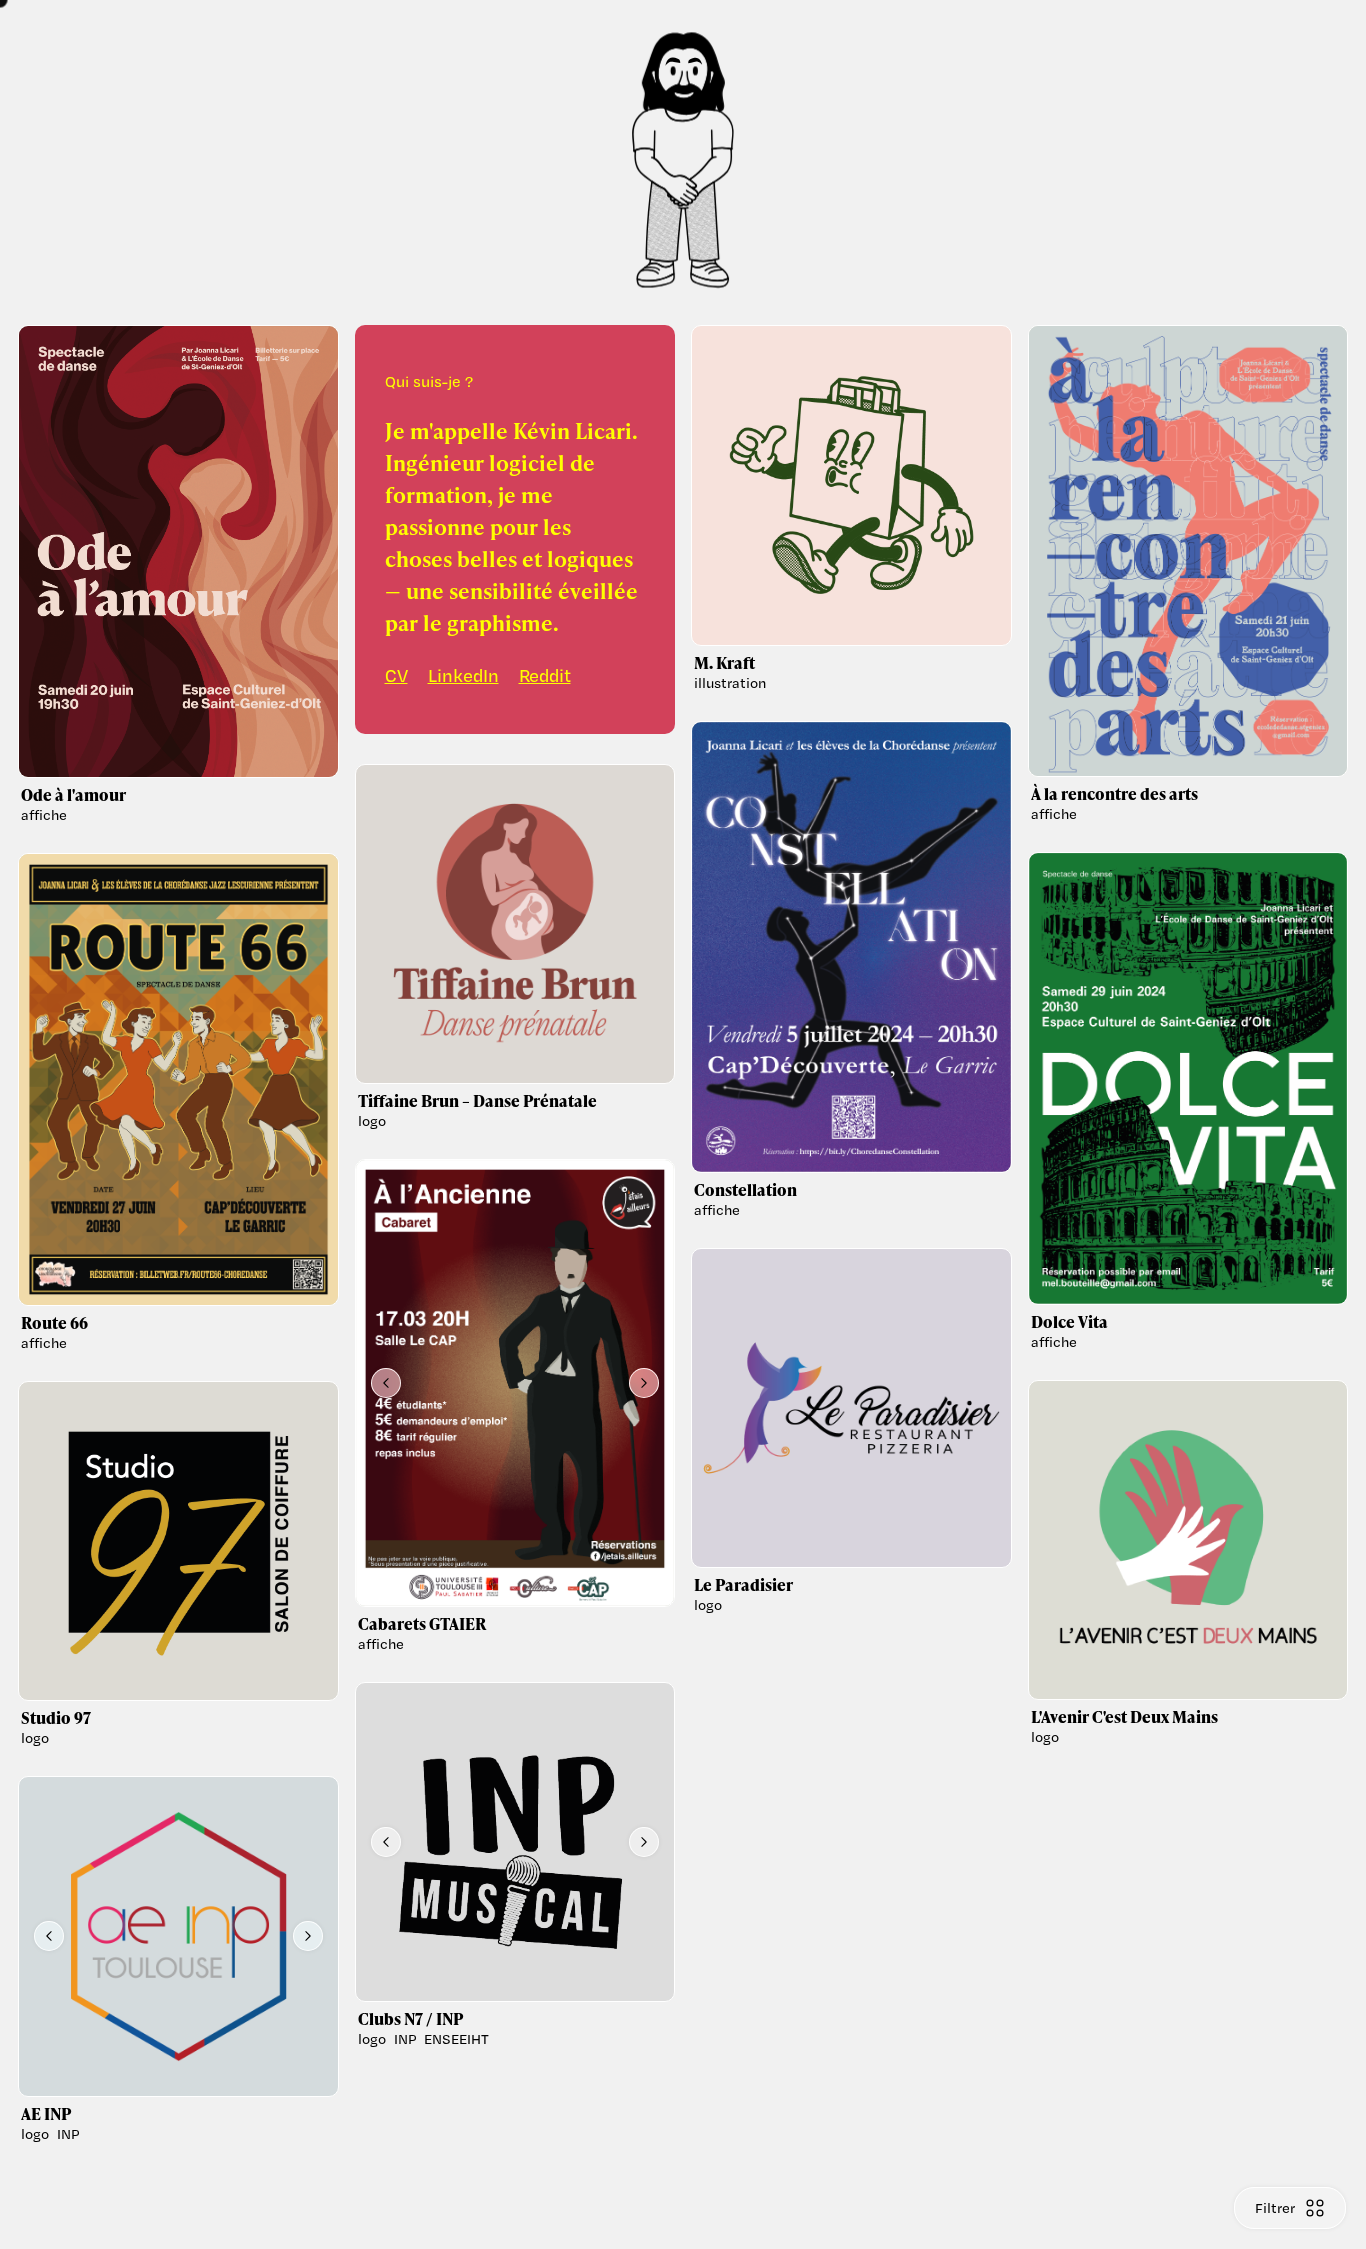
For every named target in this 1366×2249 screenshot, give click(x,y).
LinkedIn (463, 675)
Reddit (545, 675)
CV (396, 675)
